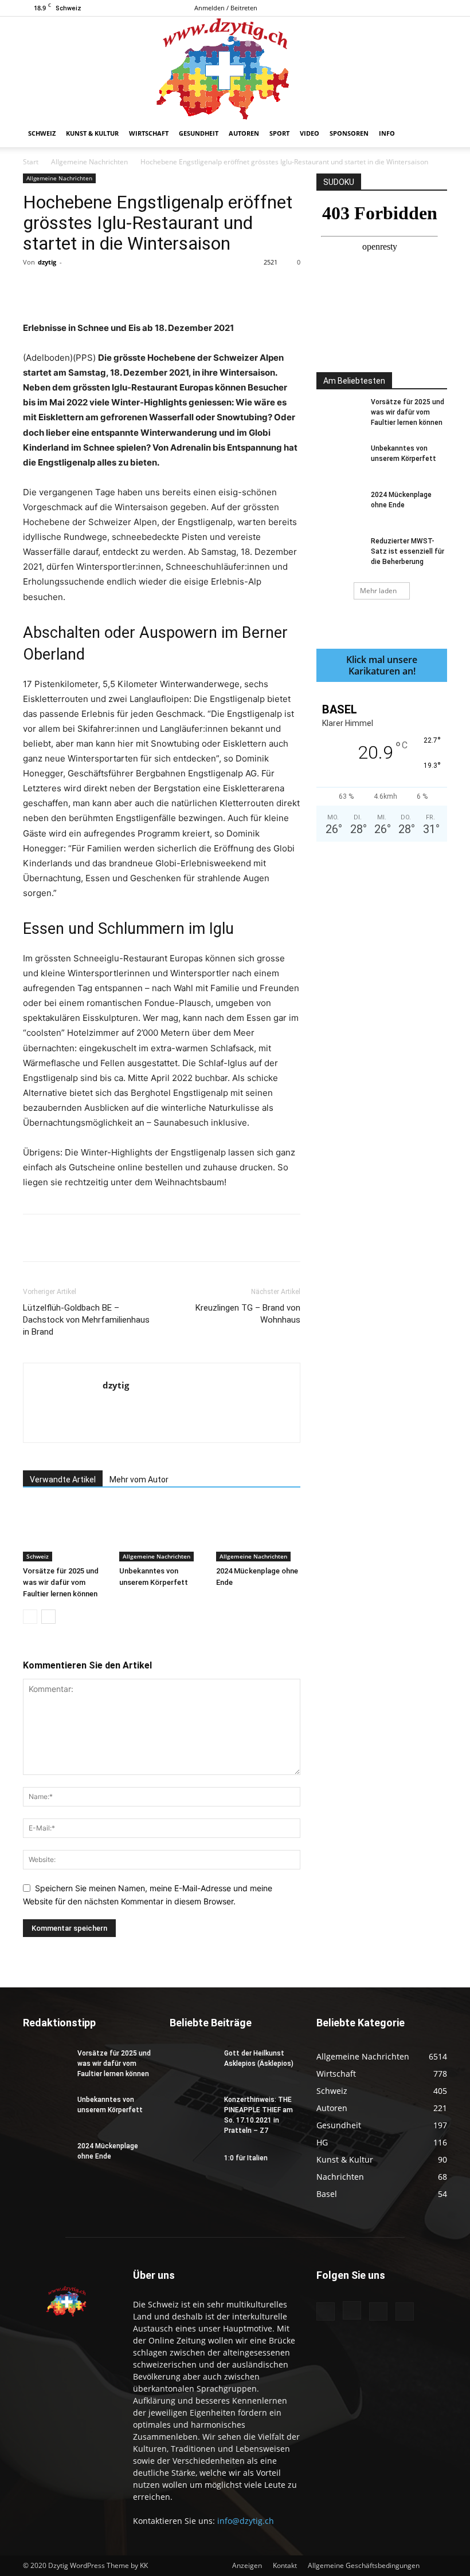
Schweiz (42, 133)
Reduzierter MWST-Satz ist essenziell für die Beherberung (408, 551)
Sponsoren (349, 133)
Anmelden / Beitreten (226, 8)
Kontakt (285, 2565)
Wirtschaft (149, 133)
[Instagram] (401, 8)
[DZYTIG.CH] (235, 68)
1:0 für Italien (246, 2158)
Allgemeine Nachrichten (89, 162)
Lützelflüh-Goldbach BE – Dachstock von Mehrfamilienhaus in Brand (86, 1320)
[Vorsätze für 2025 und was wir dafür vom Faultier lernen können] (65, 1532)
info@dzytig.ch (246, 2521)
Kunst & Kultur (92, 133)
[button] (433, 134)
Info (387, 133)
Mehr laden (378, 591)
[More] (263, 288)
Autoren (244, 133)
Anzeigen (247, 2565)
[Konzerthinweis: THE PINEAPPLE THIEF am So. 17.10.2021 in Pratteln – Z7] (193, 2110)
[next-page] (48, 1617)
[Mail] (420, 8)
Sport (279, 133)
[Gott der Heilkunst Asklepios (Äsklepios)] (193, 2064)
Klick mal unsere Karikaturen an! (382, 665)
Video (310, 133)
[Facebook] (382, 8)
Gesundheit (199, 133)
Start (31, 162)
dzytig (47, 262)
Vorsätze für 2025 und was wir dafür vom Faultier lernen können (61, 1582)
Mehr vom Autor (139, 1480)
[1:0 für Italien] (193, 2169)
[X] (438, 8)
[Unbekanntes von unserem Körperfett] (161, 1532)
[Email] (236, 288)
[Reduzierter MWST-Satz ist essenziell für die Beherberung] (339, 552)
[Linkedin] (209, 288)
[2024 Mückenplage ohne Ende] (258, 1532)
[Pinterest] (156, 288)
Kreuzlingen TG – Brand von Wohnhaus (248, 1314)
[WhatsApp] (183, 288)
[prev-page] (30, 1617)
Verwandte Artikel (63, 1480)
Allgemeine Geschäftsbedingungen (364, 2565)
